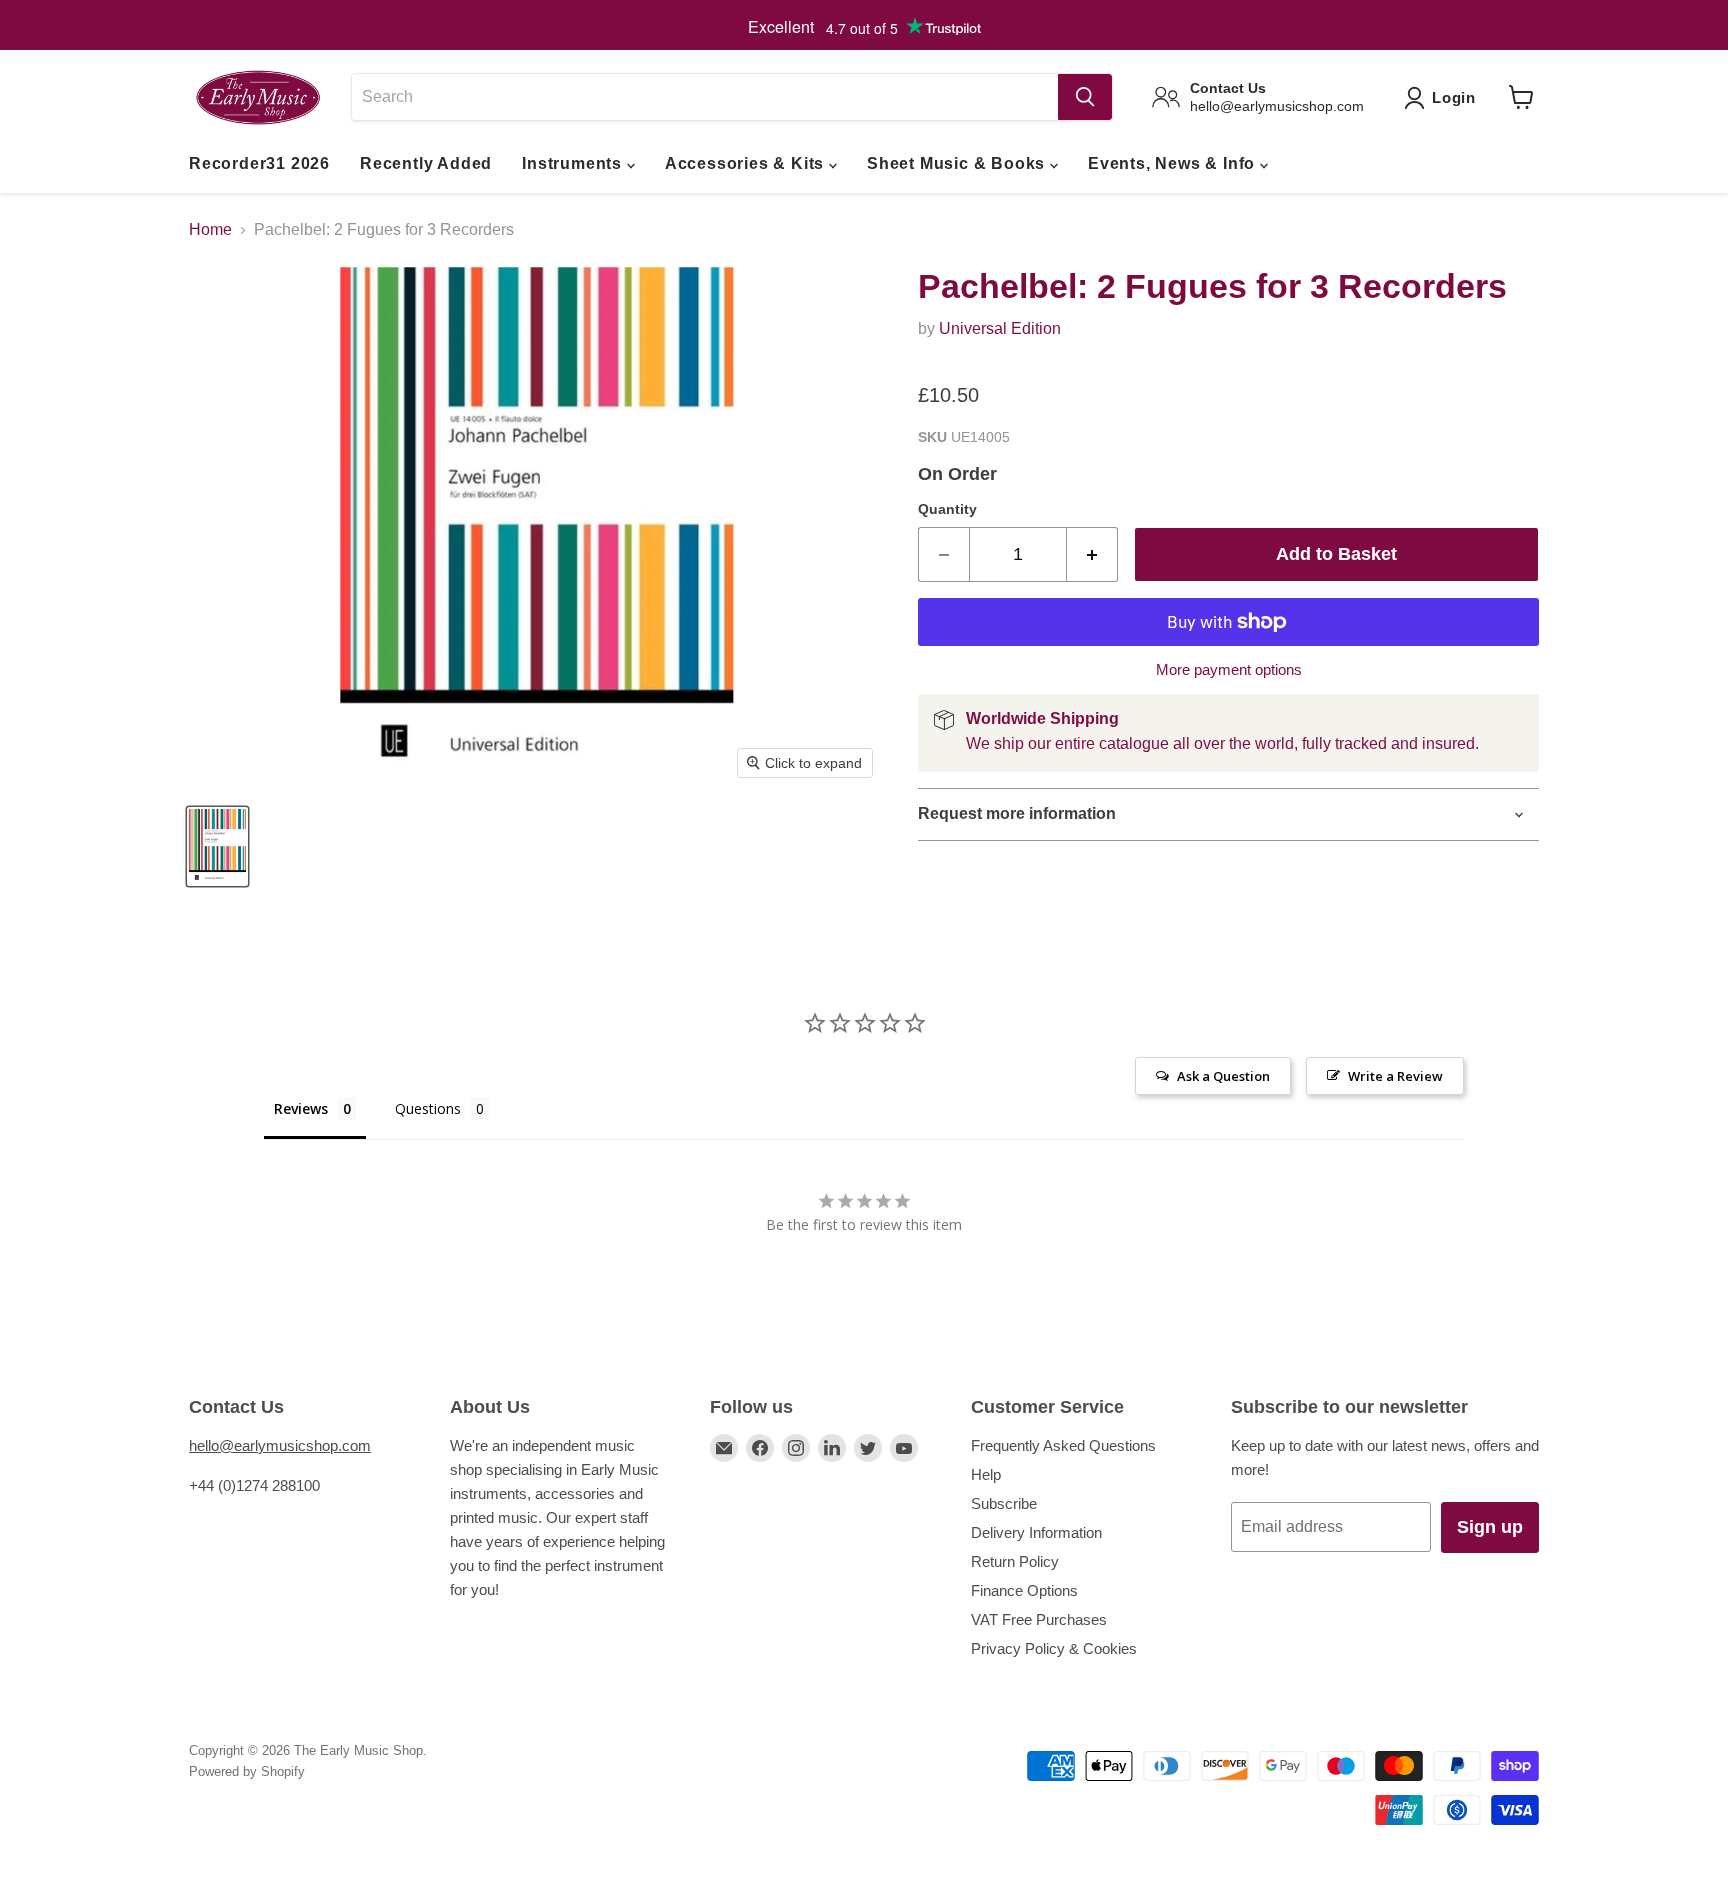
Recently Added (426, 163)
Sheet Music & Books (958, 163)
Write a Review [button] (1395, 1076)
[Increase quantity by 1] (1092, 554)
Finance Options (1024, 1590)
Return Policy (1015, 1561)
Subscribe (1004, 1503)
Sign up (1490, 1527)
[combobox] (704, 97)
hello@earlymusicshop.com (280, 1445)
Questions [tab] (428, 1108)
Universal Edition (1000, 328)
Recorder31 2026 (259, 163)
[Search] (1085, 97)
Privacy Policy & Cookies (1054, 1648)
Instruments (574, 163)
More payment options (1229, 669)
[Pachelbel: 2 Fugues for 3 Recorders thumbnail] (217, 846)
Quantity (947, 509)
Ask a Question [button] (1223, 1076)
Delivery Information (1036, 1532)
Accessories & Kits (747, 163)
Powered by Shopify (247, 1771)
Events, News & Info (1174, 163)
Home (210, 229)
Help (986, 1474)
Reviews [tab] (301, 1108)
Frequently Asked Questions (1063, 1445)
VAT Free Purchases (1039, 1619)
